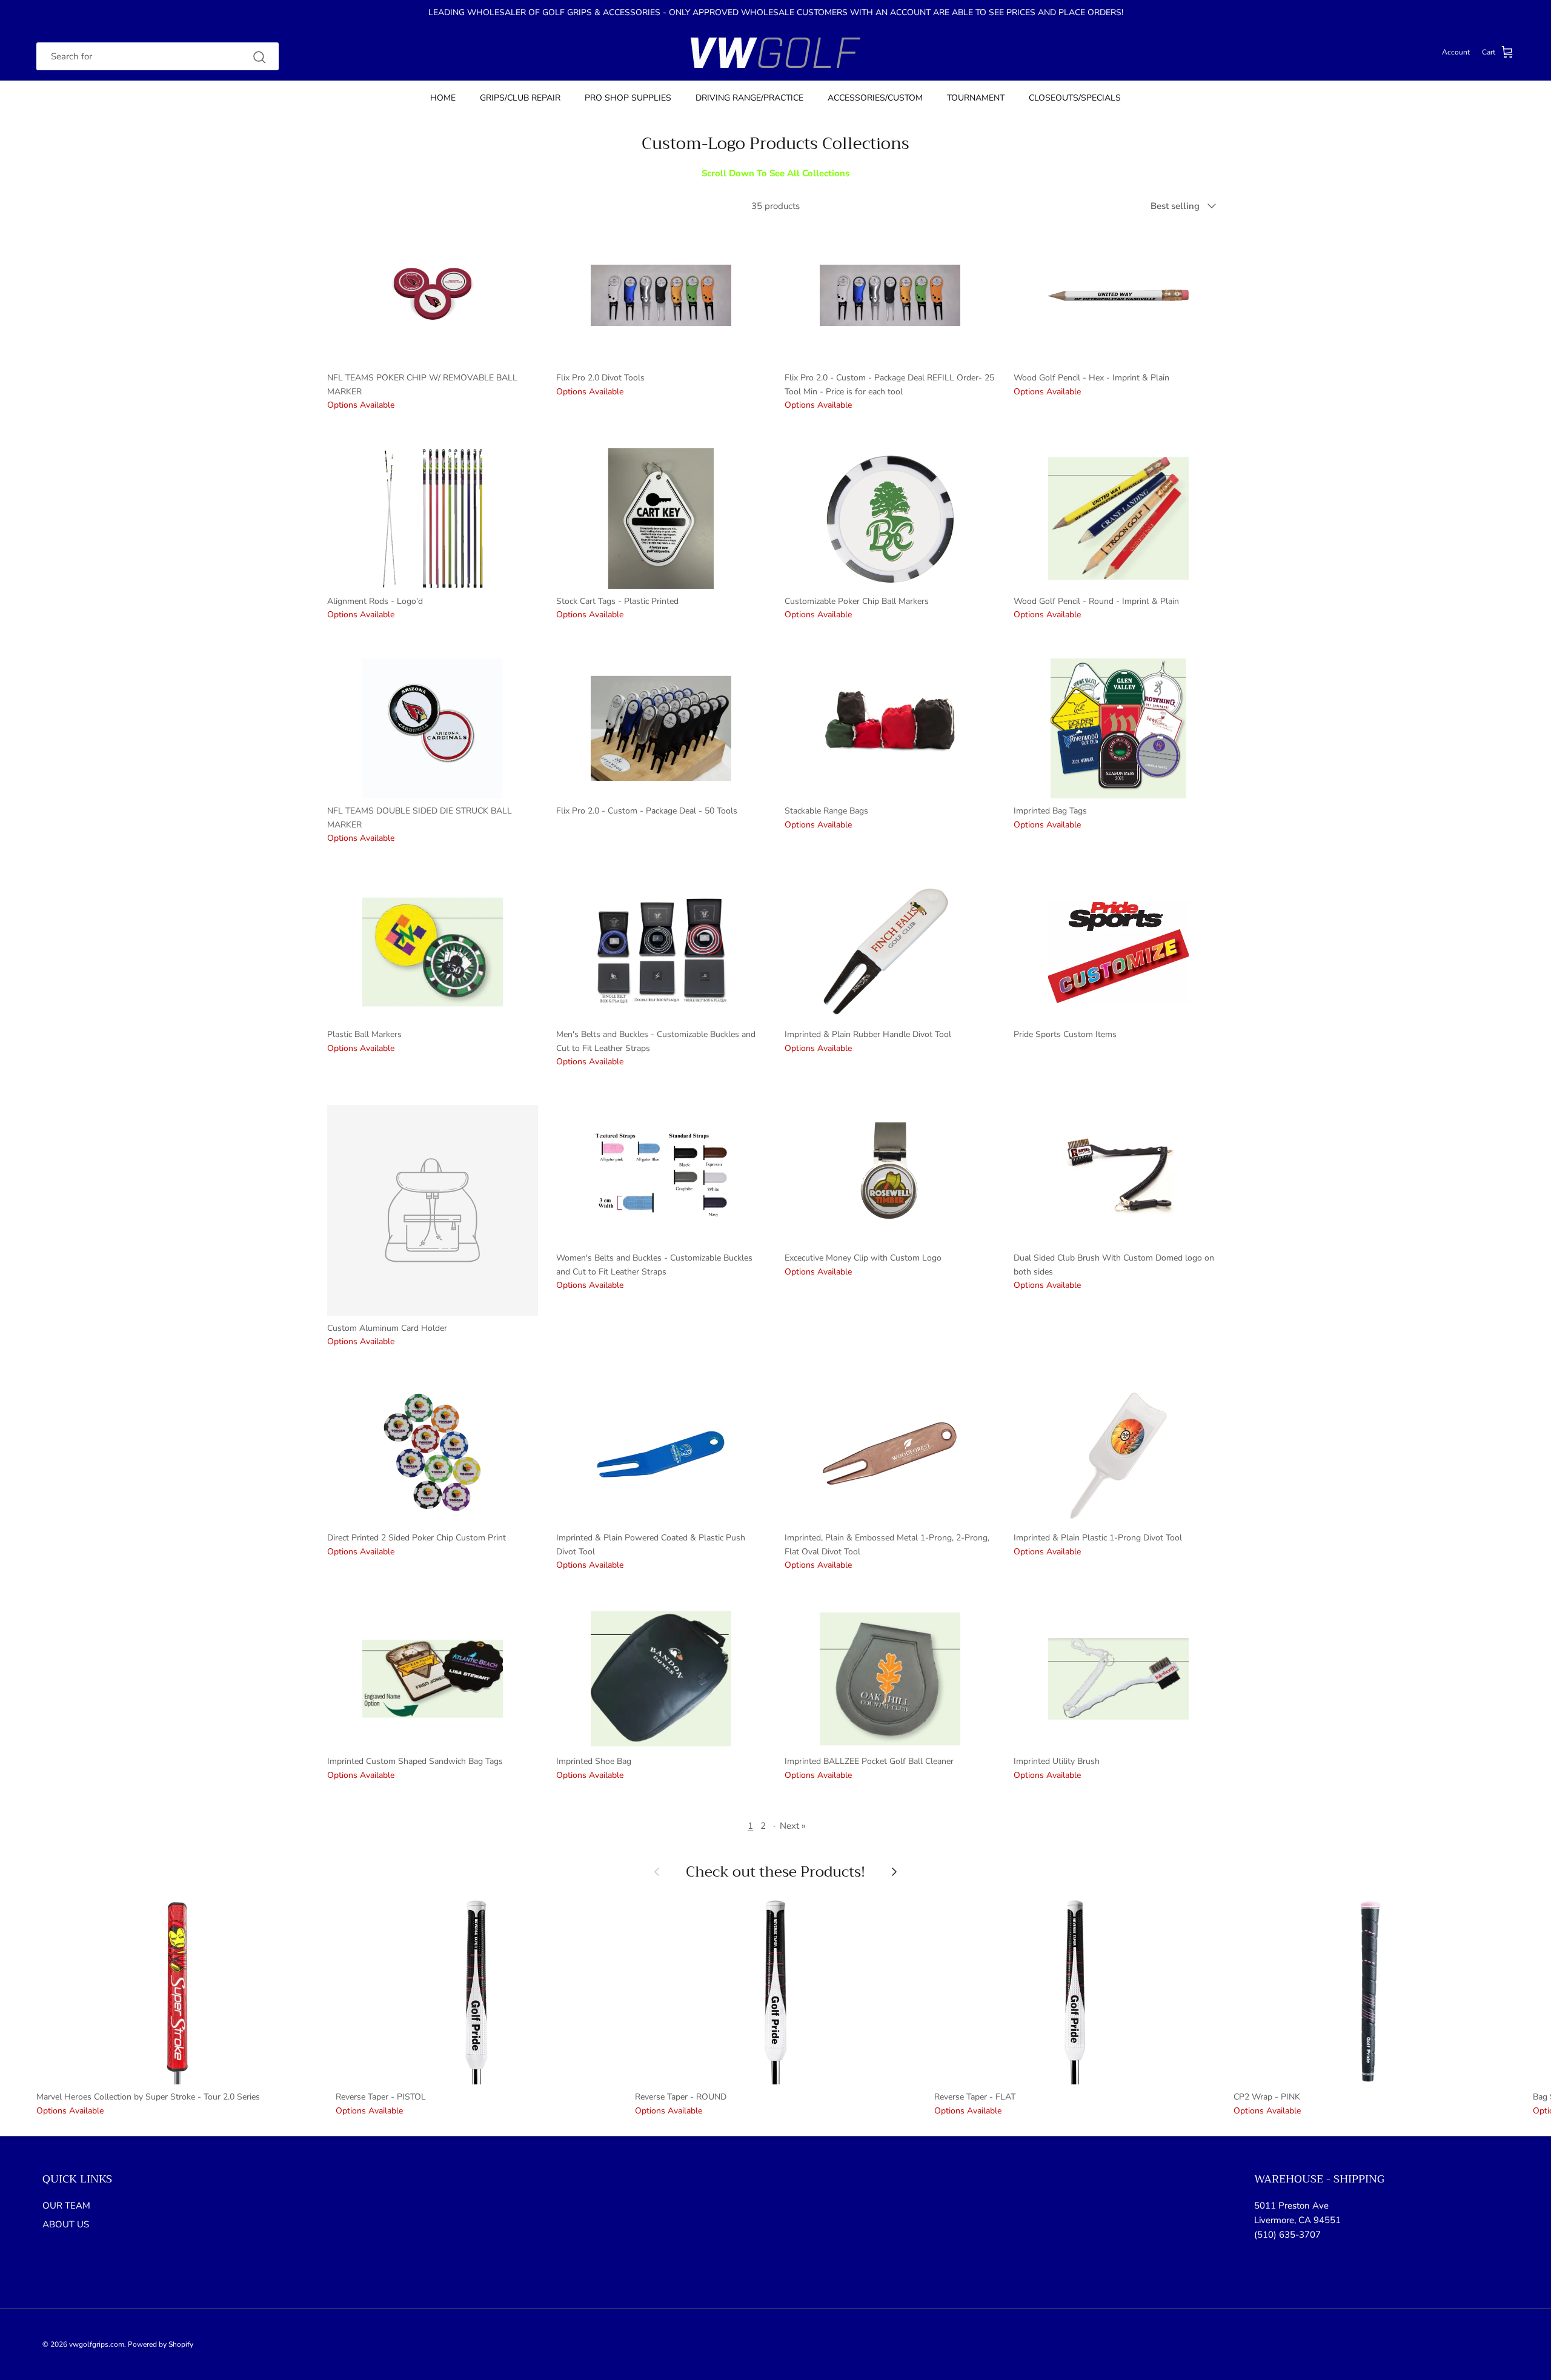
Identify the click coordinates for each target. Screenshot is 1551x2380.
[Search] (259, 57)
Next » (793, 1826)
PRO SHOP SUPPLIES (628, 98)
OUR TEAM (66, 2206)
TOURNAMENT (976, 98)
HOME (443, 98)
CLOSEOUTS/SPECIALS (1075, 98)
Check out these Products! (775, 1872)
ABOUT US (66, 2224)
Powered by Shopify (161, 2344)
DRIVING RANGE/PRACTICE (749, 98)
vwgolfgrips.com (97, 2344)
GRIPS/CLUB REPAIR (520, 98)
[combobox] (158, 57)
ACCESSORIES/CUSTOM (875, 98)
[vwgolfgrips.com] (775, 53)
